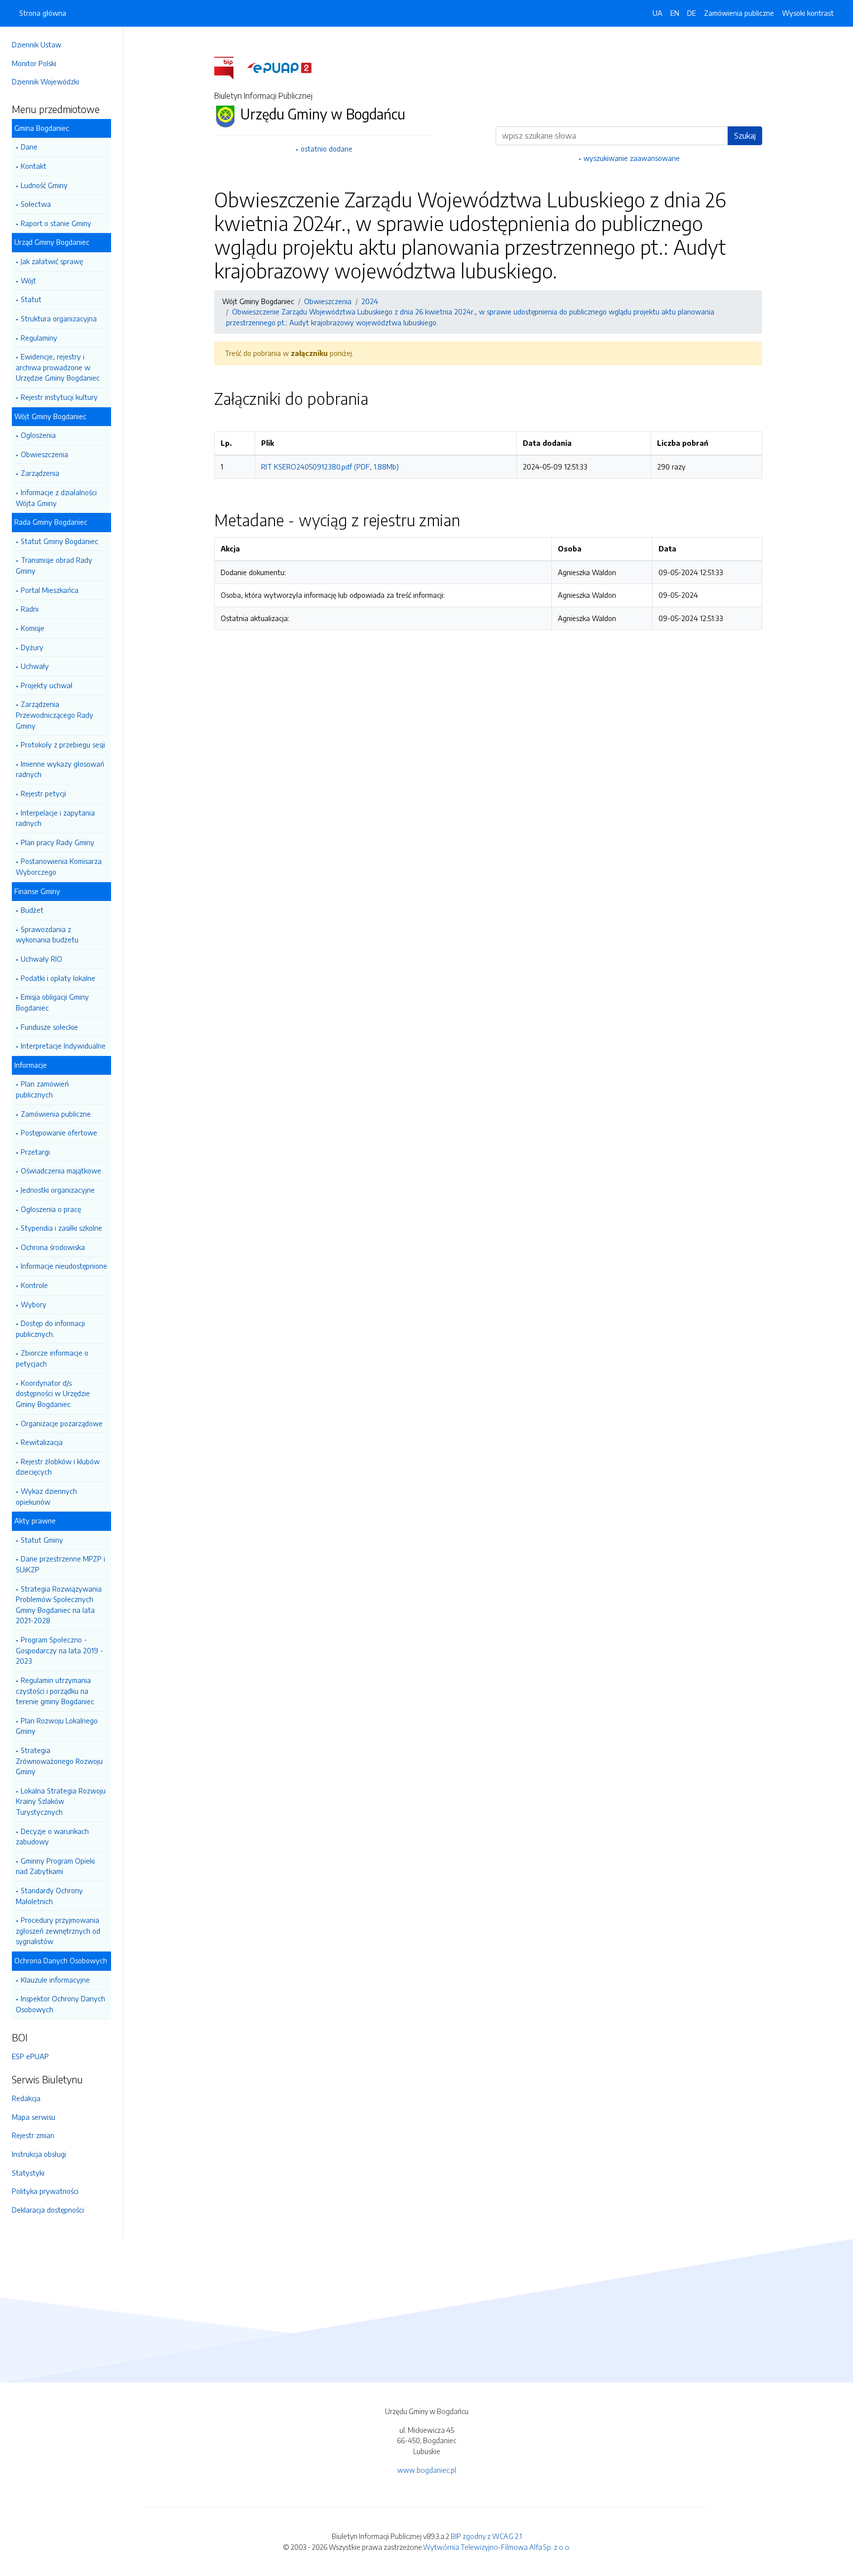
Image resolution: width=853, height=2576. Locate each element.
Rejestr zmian (33, 2135)
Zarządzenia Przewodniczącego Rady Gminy (55, 715)
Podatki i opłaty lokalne (58, 978)
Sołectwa (36, 204)
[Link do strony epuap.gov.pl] (279, 67)
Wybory (34, 1304)
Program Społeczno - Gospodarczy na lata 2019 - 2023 (59, 1650)
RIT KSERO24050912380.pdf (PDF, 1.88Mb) (330, 467)
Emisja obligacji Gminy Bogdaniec (52, 1002)
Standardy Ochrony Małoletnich (49, 1896)
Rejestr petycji (43, 793)
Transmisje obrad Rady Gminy (54, 565)
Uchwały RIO (41, 959)
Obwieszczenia (44, 454)
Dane (29, 147)
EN (675, 13)
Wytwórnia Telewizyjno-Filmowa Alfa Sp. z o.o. (497, 2547)
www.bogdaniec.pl (427, 2470)
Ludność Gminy (44, 185)
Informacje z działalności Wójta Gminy (56, 498)
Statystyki (28, 2173)
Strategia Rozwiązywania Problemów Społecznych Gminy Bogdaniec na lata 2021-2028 (59, 1605)
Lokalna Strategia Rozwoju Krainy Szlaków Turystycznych (61, 1801)
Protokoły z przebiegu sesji (63, 744)
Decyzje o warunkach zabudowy (52, 1836)
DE (692, 13)
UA (658, 13)
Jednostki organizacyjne (58, 1190)
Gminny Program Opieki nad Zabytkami (55, 1866)
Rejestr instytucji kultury (59, 397)
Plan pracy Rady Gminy (58, 842)
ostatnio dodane (327, 149)
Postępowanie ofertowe (59, 1132)
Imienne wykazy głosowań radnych (60, 769)
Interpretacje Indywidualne (63, 1046)
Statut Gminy (42, 1540)
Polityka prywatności (45, 2191)
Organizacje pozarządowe (62, 1423)
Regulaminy (39, 338)
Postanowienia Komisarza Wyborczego (59, 866)
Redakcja (26, 2098)
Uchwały (35, 666)
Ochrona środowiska (53, 1247)
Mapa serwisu (34, 2117)
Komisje (33, 628)
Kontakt (34, 166)
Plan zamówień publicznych (42, 1089)
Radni (30, 609)
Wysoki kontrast (808, 13)
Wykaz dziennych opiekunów (46, 1496)
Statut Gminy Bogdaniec (59, 541)
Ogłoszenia (38, 435)
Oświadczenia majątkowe (61, 1171)
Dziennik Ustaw (37, 44)
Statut (31, 299)
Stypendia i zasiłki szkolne (61, 1228)
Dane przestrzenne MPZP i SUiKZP (60, 1564)
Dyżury (32, 647)
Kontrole (34, 1285)
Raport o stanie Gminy (56, 223)
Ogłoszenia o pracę (51, 1209)
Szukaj (745, 136)
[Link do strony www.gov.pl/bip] (230, 67)
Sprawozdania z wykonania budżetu (47, 935)
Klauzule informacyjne (55, 1980)
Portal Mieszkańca (50, 590)
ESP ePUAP (30, 2056)
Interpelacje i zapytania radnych (55, 818)
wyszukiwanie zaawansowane (632, 158)
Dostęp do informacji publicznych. (50, 1328)
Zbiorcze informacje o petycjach (52, 1358)
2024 (370, 301)
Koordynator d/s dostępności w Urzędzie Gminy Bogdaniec (53, 1393)
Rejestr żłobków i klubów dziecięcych (58, 1467)
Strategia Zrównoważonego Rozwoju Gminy (59, 1761)
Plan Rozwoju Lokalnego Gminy (57, 1726)
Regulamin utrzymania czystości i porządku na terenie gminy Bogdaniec (55, 1691)
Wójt (28, 280)
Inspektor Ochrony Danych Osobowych (60, 2004)
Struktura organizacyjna (59, 318)
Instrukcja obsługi (39, 2154)
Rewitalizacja (42, 1442)
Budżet (32, 910)
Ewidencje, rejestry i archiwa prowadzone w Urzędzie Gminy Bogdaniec (58, 367)
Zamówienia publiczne (56, 1114)
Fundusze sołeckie (49, 1027)
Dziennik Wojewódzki (45, 81)
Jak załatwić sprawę (52, 261)
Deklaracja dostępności (48, 2210)
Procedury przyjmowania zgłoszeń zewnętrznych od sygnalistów (58, 1931)
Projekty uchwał (47, 685)
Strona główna (43, 13)
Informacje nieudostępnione (64, 1266)
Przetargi (35, 1152)
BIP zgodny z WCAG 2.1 (486, 2536)
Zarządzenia (40, 473)
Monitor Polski (34, 63)
